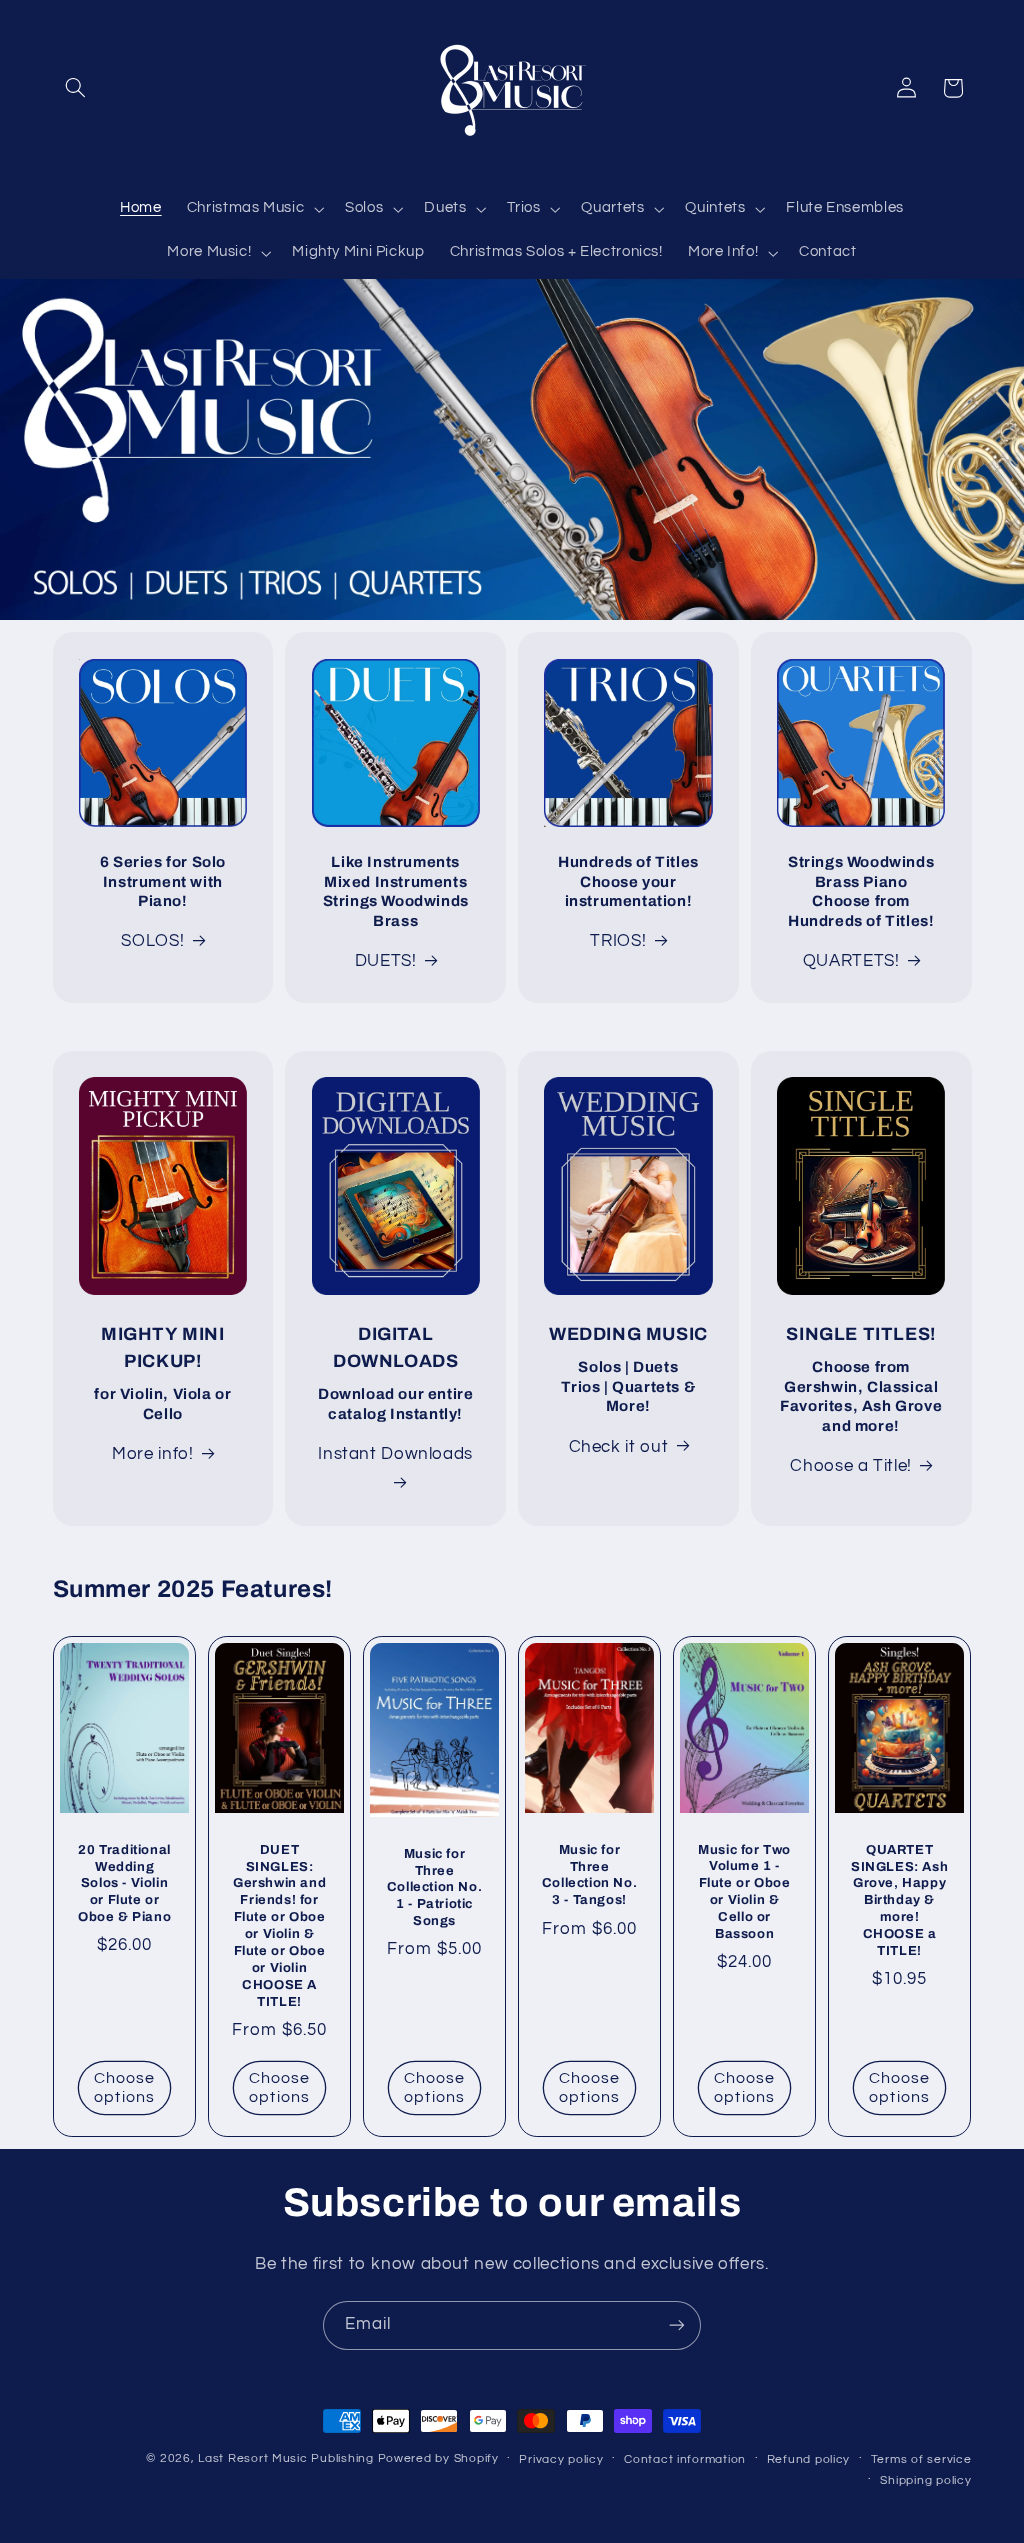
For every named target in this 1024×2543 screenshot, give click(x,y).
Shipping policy (925, 2480)
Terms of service (921, 2459)
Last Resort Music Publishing (286, 2458)
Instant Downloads (395, 1454)
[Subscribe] (677, 2325)
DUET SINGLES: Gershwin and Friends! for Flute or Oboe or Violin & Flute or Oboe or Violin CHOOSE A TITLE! (279, 1926)
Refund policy (809, 2459)
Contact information (685, 2459)
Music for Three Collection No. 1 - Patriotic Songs (434, 1888)
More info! (152, 1454)
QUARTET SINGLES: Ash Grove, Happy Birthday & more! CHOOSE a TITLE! (899, 1900)
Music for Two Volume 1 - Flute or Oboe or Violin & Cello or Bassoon (744, 1892)
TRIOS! (618, 941)
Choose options (123, 2087)
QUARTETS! (851, 961)
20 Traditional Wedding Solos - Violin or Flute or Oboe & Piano (123, 1884)
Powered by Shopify (438, 2458)
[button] (76, 88)
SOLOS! (152, 941)
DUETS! (386, 961)
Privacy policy (561, 2459)
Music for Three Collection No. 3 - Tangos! (589, 1875)
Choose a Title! (850, 1466)
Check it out (619, 1447)
